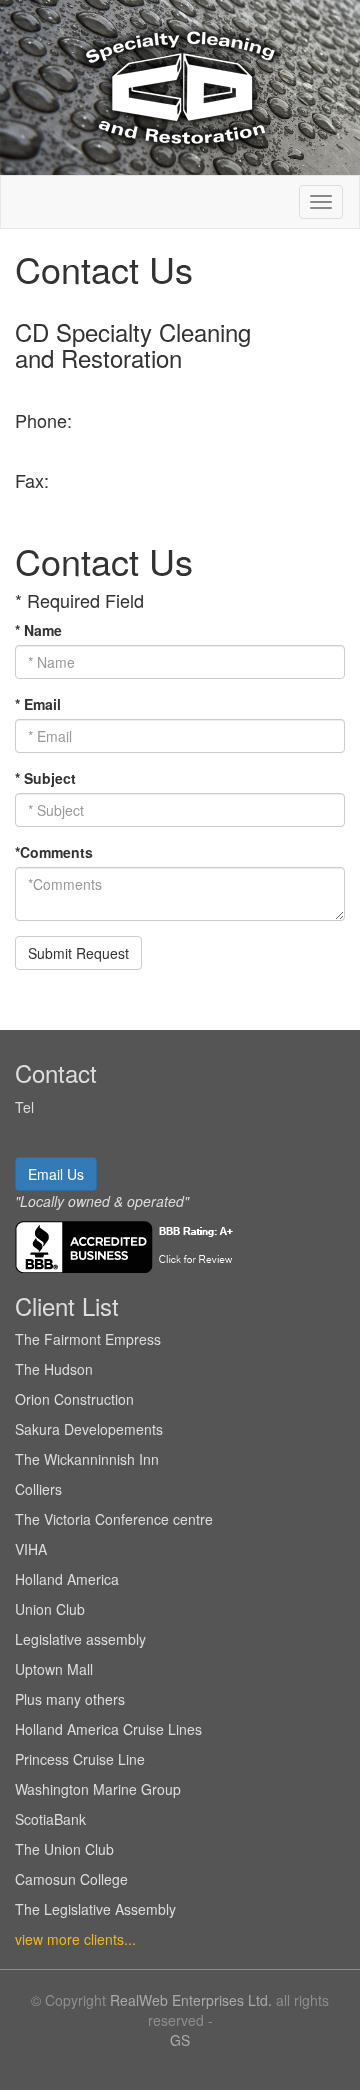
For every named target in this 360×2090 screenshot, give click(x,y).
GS (180, 2040)
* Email (38, 704)
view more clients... (75, 1939)
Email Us (56, 1174)
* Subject (45, 778)
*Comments (54, 852)
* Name (38, 630)
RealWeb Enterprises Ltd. (191, 2000)
